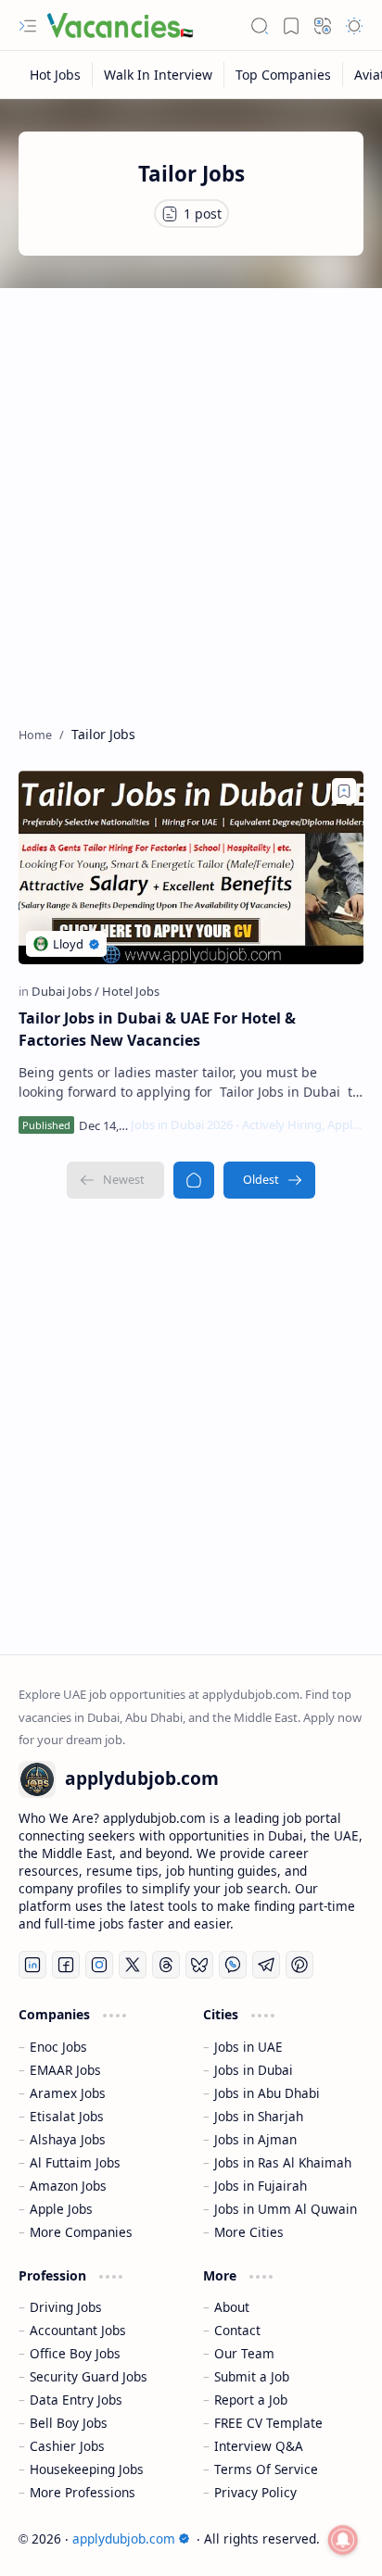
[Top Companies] (284, 75)
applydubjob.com (124, 2538)
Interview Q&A (259, 2446)
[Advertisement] (191, 497)
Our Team (244, 2353)
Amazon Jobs (68, 2186)
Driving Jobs (66, 2307)
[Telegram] (266, 1965)
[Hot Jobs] (56, 75)
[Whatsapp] (233, 1965)
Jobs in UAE (248, 2047)
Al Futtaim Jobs (75, 2162)
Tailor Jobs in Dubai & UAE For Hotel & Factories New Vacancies (157, 1029)
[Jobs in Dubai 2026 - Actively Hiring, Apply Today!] (247, 1125)
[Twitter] (133, 1965)
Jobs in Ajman (255, 2139)
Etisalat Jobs (67, 2116)
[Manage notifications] (343, 2540)
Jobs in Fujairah (261, 2186)
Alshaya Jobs (68, 2139)
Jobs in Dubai (254, 2070)
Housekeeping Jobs (87, 2469)
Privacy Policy (255, 2492)
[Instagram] (99, 1965)
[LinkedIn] (32, 1965)
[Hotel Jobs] (131, 991)
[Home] (194, 1180)
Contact (237, 2330)
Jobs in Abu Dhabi (267, 2093)
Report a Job (251, 2400)
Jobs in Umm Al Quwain (286, 2209)
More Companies (81, 2232)
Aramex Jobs (68, 2093)
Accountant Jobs (78, 2330)
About (232, 2307)
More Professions (83, 2492)
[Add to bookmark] (344, 791)
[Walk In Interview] (159, 75)
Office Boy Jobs (75, 2353)
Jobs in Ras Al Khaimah (283, 2162)
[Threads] (166, 1965)
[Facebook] (66, 1965)
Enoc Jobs (58, 2047)
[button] (28, 26)
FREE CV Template (268, 2423)
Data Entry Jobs (76, 2400)
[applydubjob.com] (121, 26)
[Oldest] (269, 1180)
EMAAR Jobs (65, 2070)
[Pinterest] (299, 1965)
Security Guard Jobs (89, 2376)
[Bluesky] (199, 1965)
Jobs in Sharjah (259, 2116)
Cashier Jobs (67, 2446)
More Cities (249, 2232)
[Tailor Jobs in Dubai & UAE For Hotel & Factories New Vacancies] (191, 867)
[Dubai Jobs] (65, 991)
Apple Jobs (61, 2209)
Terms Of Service (266, 2469)
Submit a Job (252, 2376)
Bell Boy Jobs (69, 2423)
